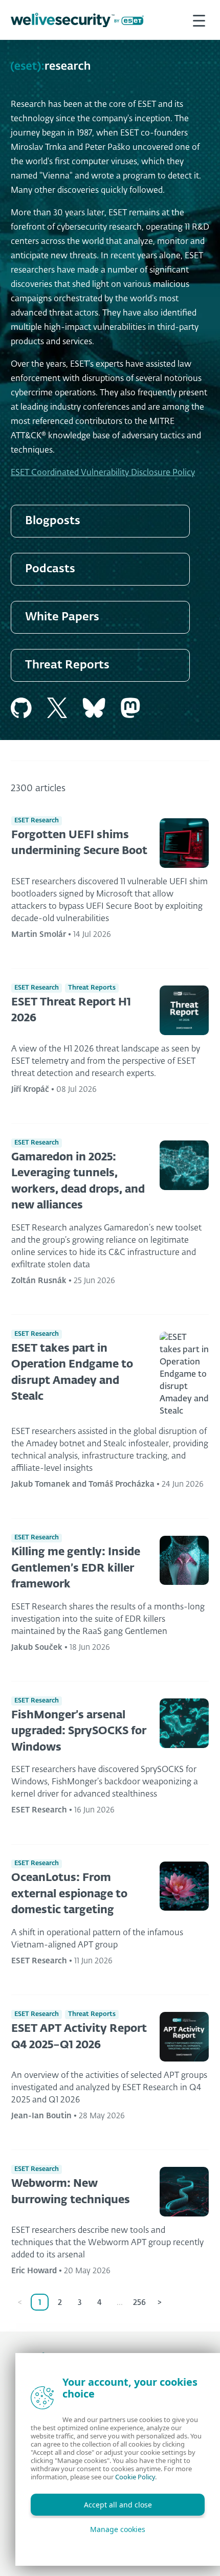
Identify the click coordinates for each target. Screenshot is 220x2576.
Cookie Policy (135, 2477)
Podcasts (50, 569)
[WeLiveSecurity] (77, 20)
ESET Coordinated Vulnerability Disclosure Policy (103, 473)
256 (139, 2303)
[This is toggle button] (199, 20)
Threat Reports (67, 665)
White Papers (62, 617)
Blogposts (53, 521)
